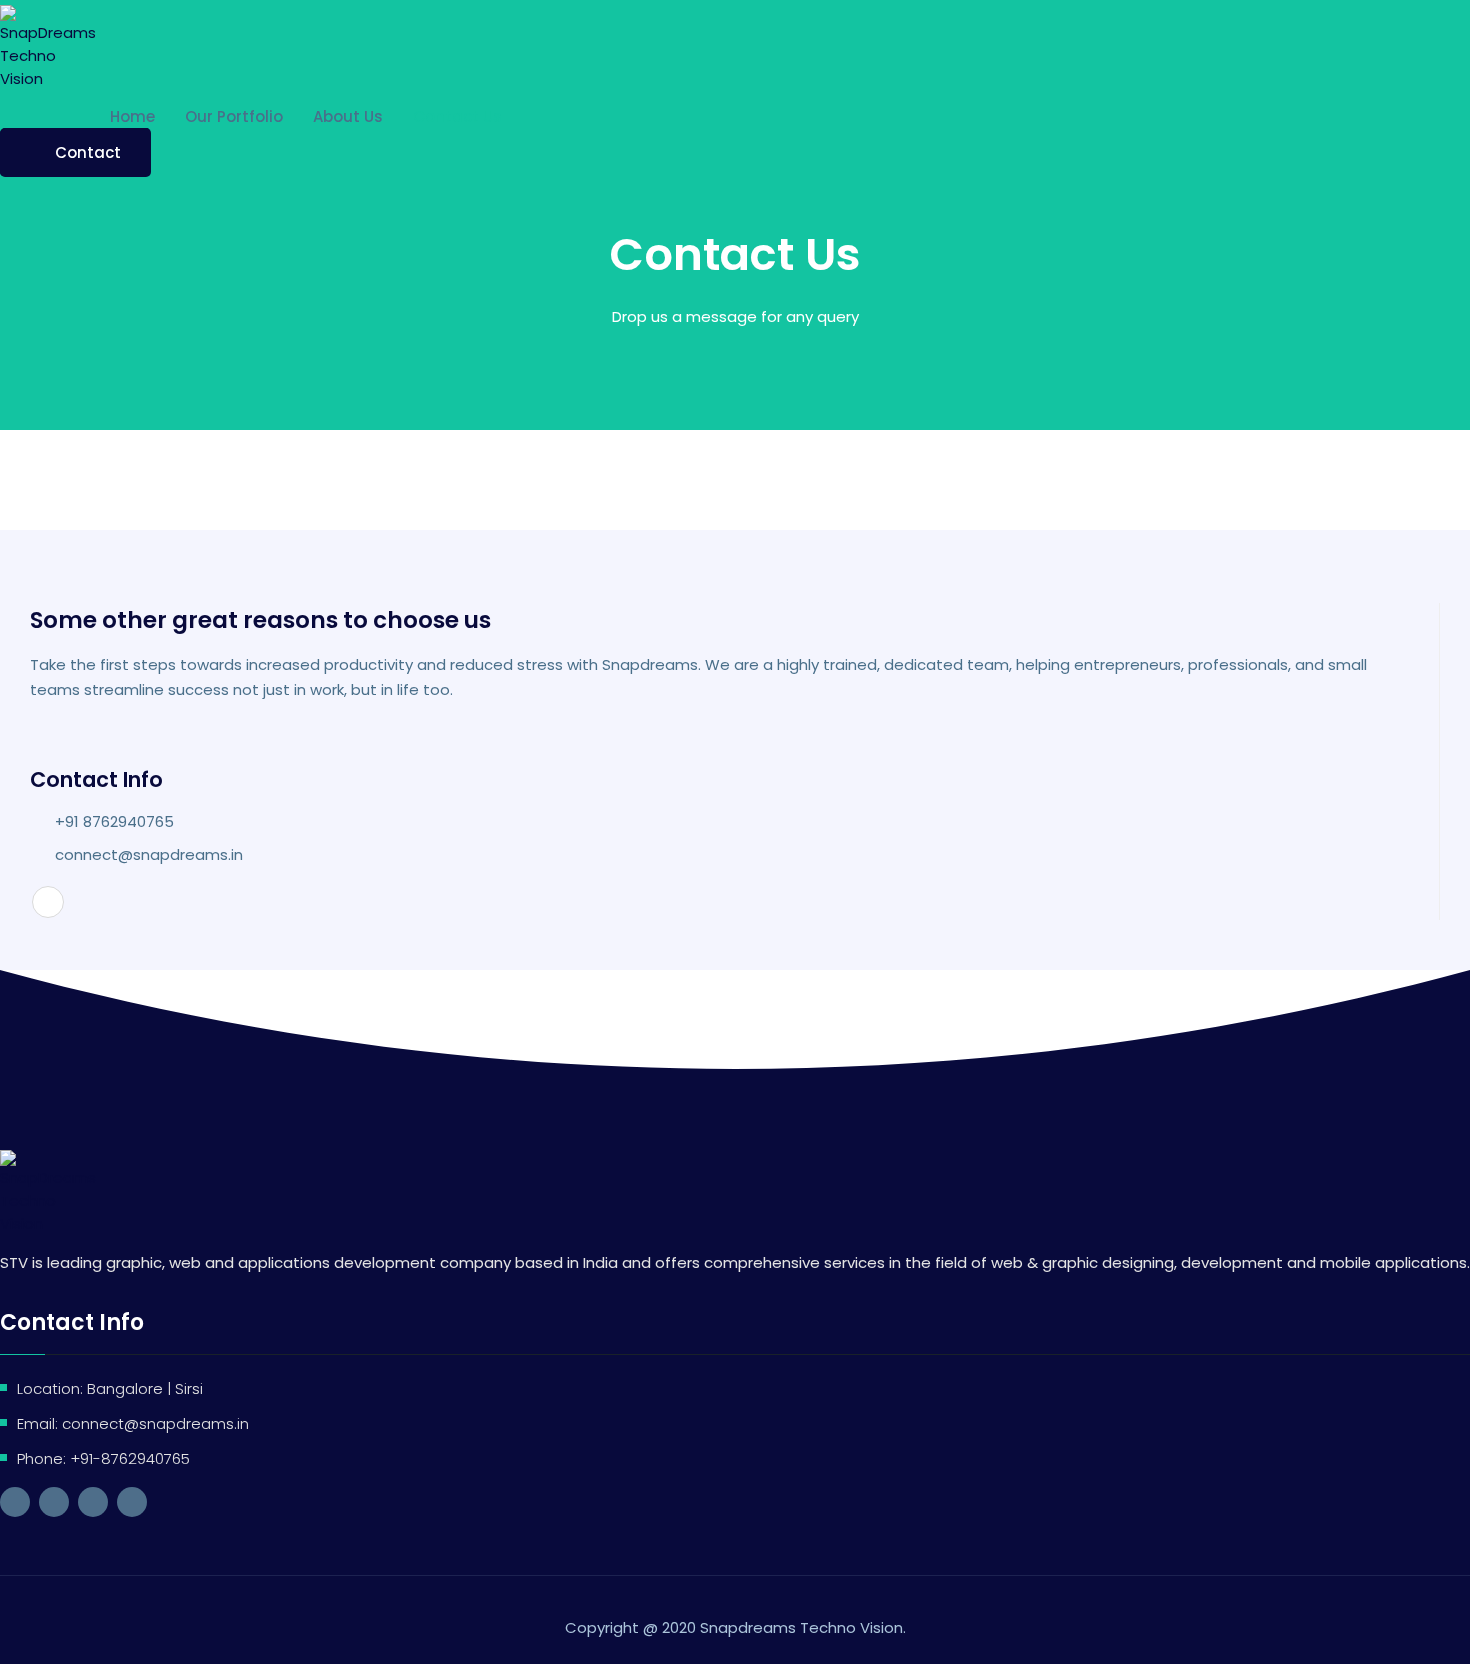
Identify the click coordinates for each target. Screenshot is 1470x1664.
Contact (88, 152)
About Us (348, 116)
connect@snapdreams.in (149, 854)
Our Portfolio (234, 116)
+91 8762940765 (114, 821)
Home (132, 116)
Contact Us (457, 116)
